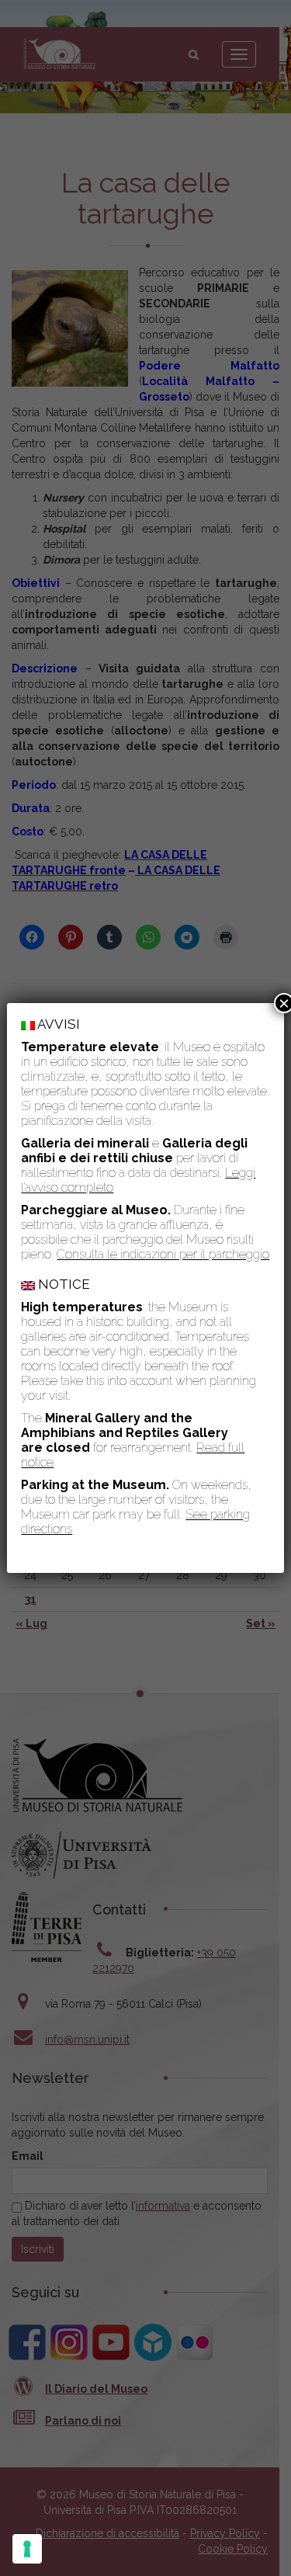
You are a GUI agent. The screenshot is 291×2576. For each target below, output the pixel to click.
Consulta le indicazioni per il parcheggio (163, 1254)
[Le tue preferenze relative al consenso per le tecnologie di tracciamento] (27, 2549)
